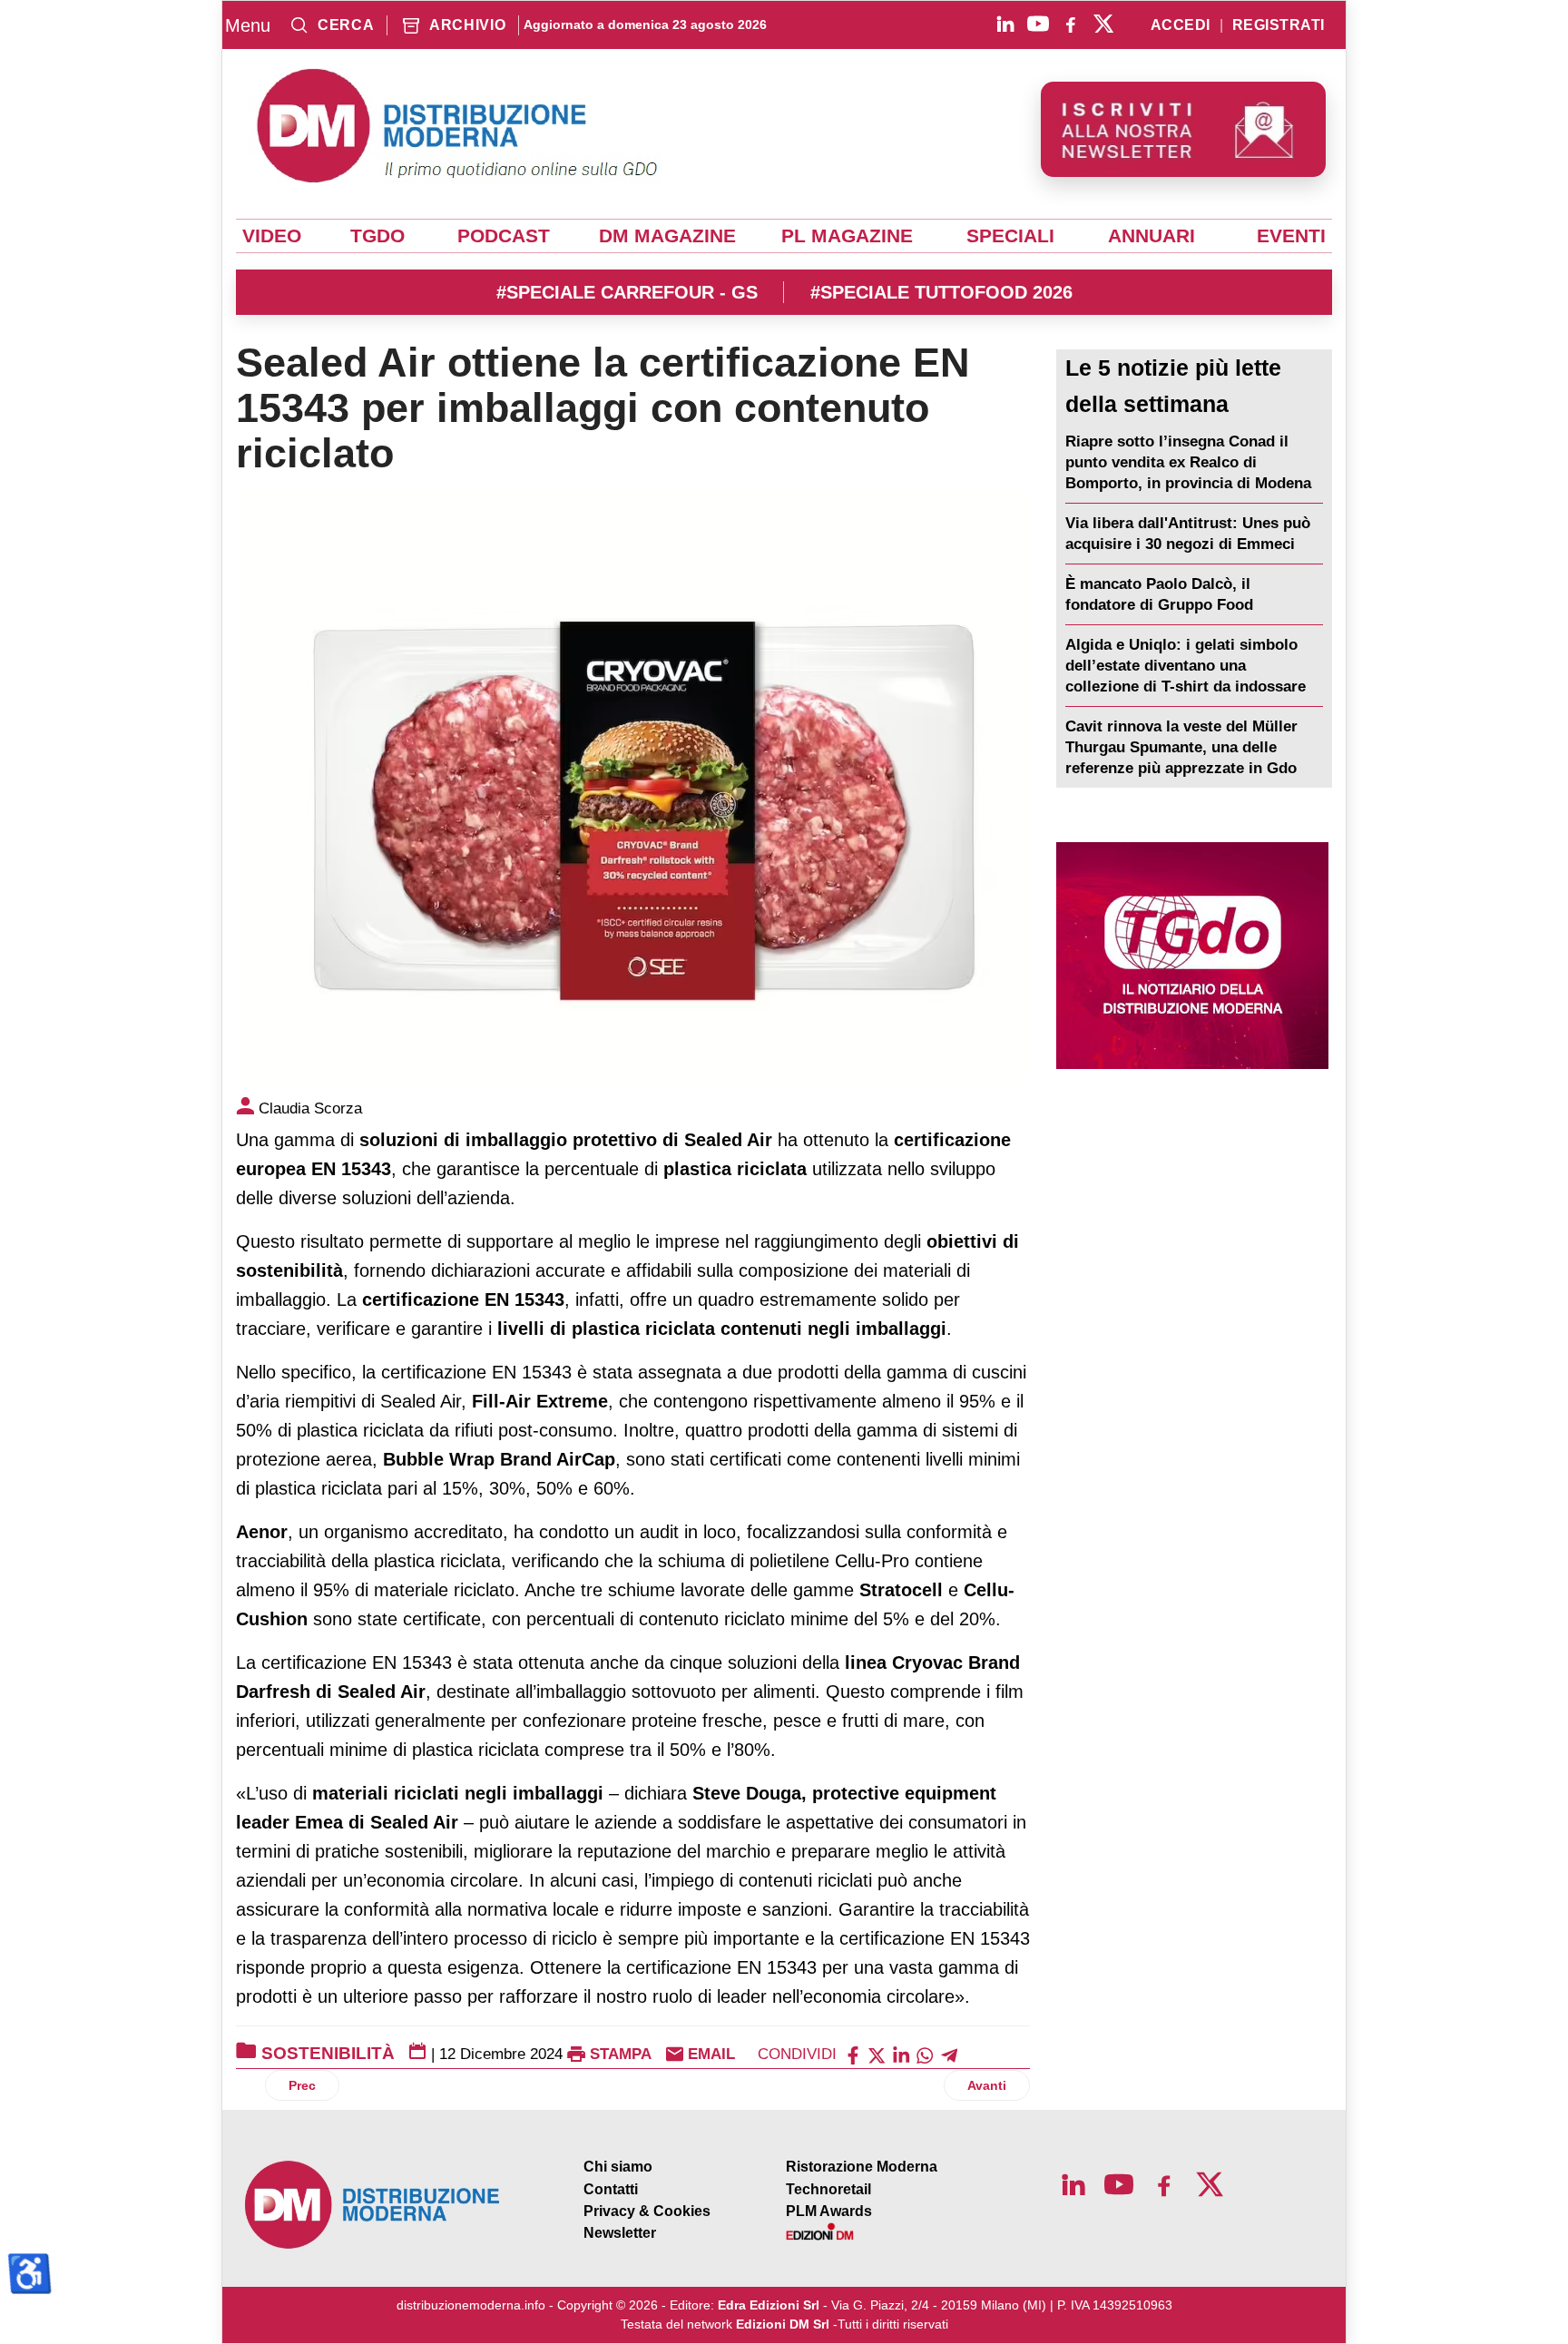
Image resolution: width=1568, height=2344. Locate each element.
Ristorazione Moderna (862, 2167)
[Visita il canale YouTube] (1038, 24)
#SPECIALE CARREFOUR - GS (627, 292)
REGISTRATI (1279, 25)
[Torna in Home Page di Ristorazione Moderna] (373, 2205)
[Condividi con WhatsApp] (925, 2054)
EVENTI (1291, 236)
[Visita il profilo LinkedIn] (1005, 24)
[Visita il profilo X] (1103, 24)
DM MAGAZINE (667, 236)
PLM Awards (829, 2211)
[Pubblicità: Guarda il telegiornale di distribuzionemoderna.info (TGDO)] (1192, 956)
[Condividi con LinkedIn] (901, 2054)
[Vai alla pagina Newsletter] (1183, 129)
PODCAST (504, 236)
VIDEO (272, 236)
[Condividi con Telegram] (949, 2054)
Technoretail (828, 2189)
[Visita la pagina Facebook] (1071, 24)
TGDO (377, 236)
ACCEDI (1181, 25)
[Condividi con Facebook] (853, 2054)
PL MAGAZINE (847, 236)
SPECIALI (1010, 236)
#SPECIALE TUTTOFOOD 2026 (941, 292)
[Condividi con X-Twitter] (877, 2054)
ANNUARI (1151, 236)
